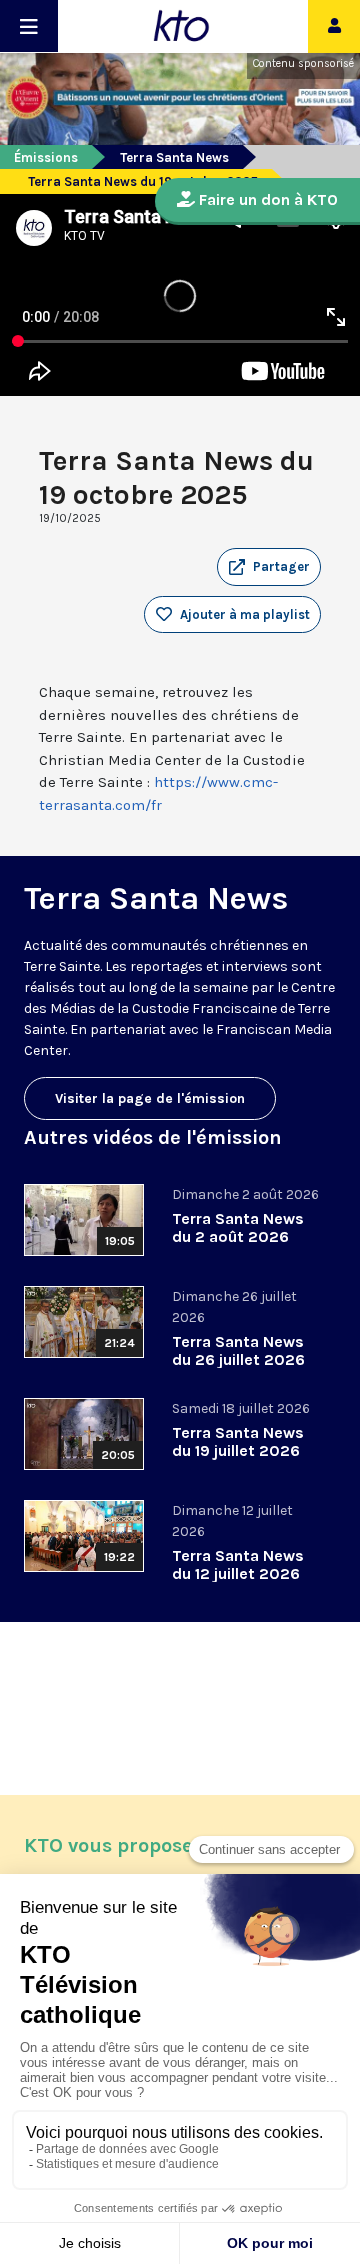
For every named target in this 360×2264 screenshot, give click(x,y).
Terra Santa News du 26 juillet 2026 (238, 1350)
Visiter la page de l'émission (150, 1098)
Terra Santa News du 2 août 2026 (238, 1227)
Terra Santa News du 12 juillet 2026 (238, 1564)
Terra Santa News (174, 157)
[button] (269, 567)
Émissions (46, 157)
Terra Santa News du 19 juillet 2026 (238, 1441)
